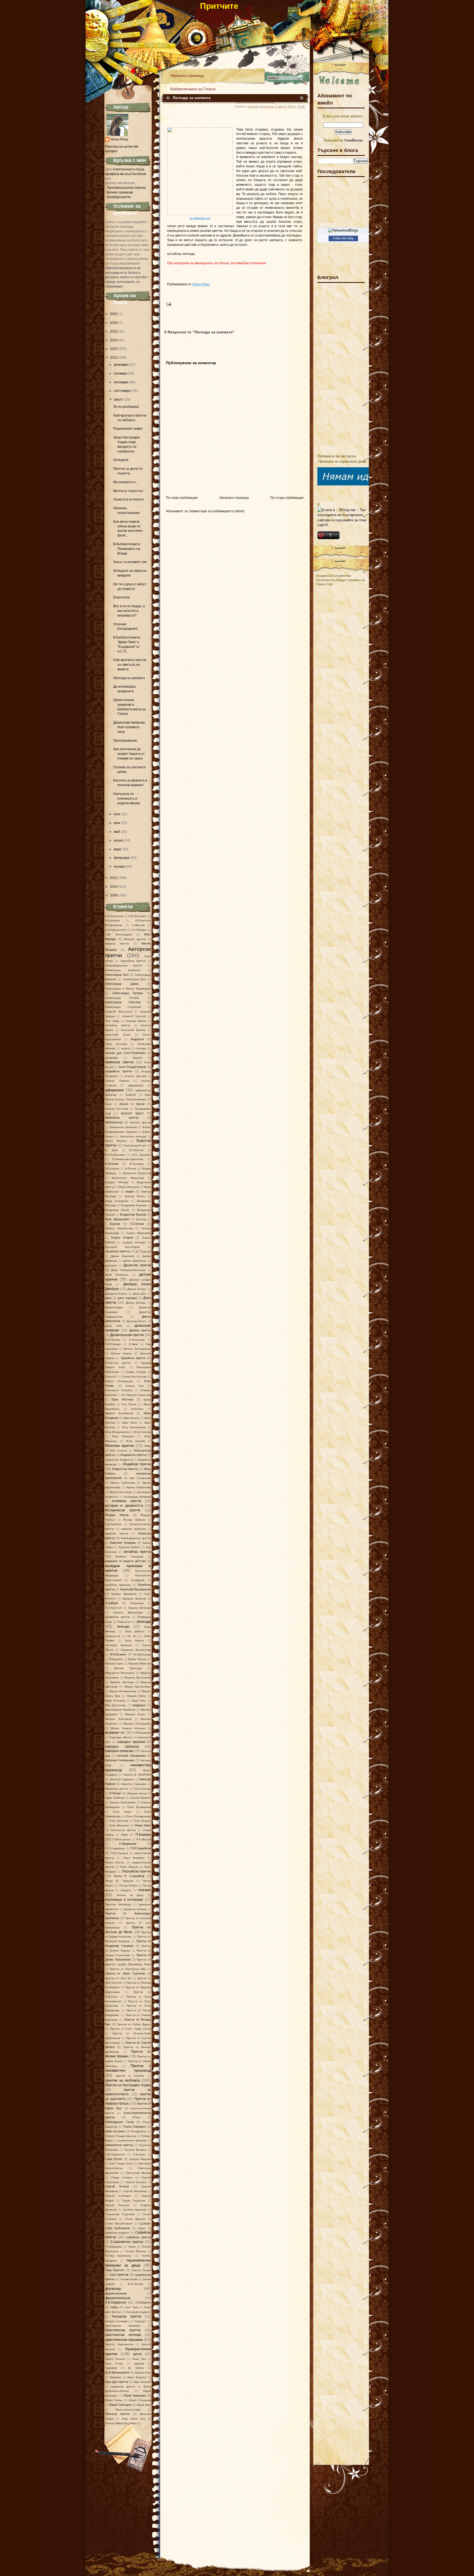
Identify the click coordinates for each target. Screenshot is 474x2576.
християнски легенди (123, 2335)
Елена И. (111, 1376)
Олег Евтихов (119, 1821)
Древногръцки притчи (127, 1335)
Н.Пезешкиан (142, 1733)
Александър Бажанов (123, 970)
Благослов (121, 597)
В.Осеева (112, 1164)
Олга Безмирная (139, 1807)
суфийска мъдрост (117, 2233)
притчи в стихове (130, 2076)
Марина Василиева (138, 1678)
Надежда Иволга (121, 1737)
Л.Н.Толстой (113, 1608)
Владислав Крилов (133, 1214)
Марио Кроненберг (138, 1687)
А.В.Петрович (137, 916)
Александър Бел (117, 975)
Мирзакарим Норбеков (120, 1710)
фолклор (113, 2288)
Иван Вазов (131, 1418)
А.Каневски (112, 920)
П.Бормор (143, 1835)
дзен (108, 1298)
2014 (114, 340)
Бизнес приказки (120, 192)
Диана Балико (136, 1303)
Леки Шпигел (135, 1631)
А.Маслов (138, 925)
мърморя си (115, 1733)
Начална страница (187, 75)
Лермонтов (112, 1636)
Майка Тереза (137, 1659)
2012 (114, 358)
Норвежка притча (117, 1789)
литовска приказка (119, 1645)
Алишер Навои (136, 1021)
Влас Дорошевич (117, 1219)
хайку (114, 2307)
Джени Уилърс (137, 1289)
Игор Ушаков (136, 1441)
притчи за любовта (122, 2080)
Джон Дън (140, 1294)
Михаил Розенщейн (137, 1724)
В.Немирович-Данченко (128, 1159)
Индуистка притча (125, 1469)
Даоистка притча (137, 1265)
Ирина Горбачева (123, 1483)
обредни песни (136, 1793)
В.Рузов (131, 1169)
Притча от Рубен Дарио (134, 2024)
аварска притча (117, 943)
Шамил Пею (143, 2373)
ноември (121, 373)
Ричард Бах (139, 2131)
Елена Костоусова (135, 1376)
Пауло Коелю (115, 1862)
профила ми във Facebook (126, 174)
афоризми (114, 1090)
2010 (114, 887)
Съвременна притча (127, 2242)
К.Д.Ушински (113, 1524)
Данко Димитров (135, 1261)
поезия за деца (130, 1895)
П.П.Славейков (115, 1848)
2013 (114, 349)
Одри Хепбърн (115, 1798)
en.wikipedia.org (200, 218)
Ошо (124, 1835)
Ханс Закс (131, 2307)
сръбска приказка (135, 2210)
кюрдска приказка (134, 1598)
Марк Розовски (115, 1701)
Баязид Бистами (117, 1109)
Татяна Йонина (136, 2251)
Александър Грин (135, 979)
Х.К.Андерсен (116, 2302)
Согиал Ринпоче (117, 2205)
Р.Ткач (136, 2117)
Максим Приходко (128, 1668)
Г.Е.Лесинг (137, 1224)
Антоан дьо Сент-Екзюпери (125, 1053)
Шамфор (115, 2377)
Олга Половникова (138, 1816)
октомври (121, 382)
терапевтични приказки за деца (128, 2263)
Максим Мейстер (140, 1664)
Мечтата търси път (128, 491)
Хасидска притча (126, 2316)
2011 (114, 878)
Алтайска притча (118, 1025)
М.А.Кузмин (118, 1654)
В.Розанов (112, 1169)
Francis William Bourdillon (121, 2423)
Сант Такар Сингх (121, 2163)
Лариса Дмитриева (128, 1612)
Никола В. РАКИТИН (137, 1775)
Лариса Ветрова (139, 1608)
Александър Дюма (122, 984)
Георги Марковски (139, 1233)
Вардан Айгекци (117, 1182)
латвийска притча (117, 1617)
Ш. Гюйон (136, 2368)
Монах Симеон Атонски (128, 1728)
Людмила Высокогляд (136, 1650)
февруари (122, 858)
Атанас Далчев (135, 1076)
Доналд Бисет (136, 1321)
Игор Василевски (134, 1427)
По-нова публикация (182, 498)
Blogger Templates (349, 580)
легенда (144, 1621)
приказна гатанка (135, 1909)
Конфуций (138, 1580)
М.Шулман (116, 1659)
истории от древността (124, 1506)
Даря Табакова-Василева (128, 1270)
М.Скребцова (142, 1654)
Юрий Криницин (135, 2395)
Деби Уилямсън (117, 1275)
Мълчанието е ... (126, 482)
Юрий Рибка (114, 2400)
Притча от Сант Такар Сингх (130, 2029)
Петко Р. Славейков (129, 1876)
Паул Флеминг (134, 1858)
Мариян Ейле (136, 1696)
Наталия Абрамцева (131, 1756)
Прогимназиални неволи (126, 188)
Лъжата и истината (128, 499)
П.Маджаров (128, 1844)
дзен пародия (127, 1298)
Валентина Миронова (128, 1178)
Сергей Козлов (117, 2186)
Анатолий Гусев (118, 1035)
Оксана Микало (141, 1798)
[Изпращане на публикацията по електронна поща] (168, 304)
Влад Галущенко (117, 1201)
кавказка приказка (133, 1529)
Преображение (125, 741)
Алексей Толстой (134, 1016)
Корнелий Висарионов (136, 1589)
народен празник (131, 1742)
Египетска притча (118, 1363)
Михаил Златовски (118, 1719)
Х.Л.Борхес (143, 2302)
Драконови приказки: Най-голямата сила (129, 727)
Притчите (219, 6)
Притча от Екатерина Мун (128, 1969)
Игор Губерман (123, 1436)
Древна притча (140, 1330)
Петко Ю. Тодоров (119, 1881)
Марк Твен (139, 1701)
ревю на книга (115, 2131)
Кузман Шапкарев (124, 1594)
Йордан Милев (117, 1515)
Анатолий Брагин (133, 1030)
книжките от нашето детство (125, 1561)
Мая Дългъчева (115, 1705)
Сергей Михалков (135, 2191)
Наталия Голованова (120, 1760)
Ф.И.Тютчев (135, 2284)
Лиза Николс (135, 1640)
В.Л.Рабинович (115, 1155)
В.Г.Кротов (136, 1150)
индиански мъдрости (119, 1460)
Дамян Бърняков (122, 1256)
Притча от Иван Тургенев (125, 1973)
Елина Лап (135, 1386)
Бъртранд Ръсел (136, 1145)
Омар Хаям (143, 1825)
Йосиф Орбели (134, 1520)
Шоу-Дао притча (117, 2382)
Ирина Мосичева (121, 1492)
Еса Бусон (129, 1404)
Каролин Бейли (129, 1547)
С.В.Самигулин (115, 2154)
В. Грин (112, 1150)
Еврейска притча (133, 1358)
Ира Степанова (140, 1478)
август (119, 400)
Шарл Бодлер (137, 2377)
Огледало (121, 460)
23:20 (301, 106)
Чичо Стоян (114, 2363)
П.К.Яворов (143, 1839)
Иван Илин (130, 1423)
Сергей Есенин (136, 2182)
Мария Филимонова (123, 1691)
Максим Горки (114, 1664)
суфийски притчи (138, 2237)
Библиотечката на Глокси (193, 89)
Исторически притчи (123, 1510)
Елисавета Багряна (119, 1390)
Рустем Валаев (135, 2150)
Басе (108, 1104)
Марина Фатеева (122, 1682)
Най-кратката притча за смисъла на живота (130, 665)
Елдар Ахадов (136, 1372)
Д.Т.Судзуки (143, 1251)
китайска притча (137, 1552)
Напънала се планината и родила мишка (127, 798)
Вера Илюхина (129, 1187)
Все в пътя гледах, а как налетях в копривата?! (129, 611)
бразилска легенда (133, 1136)
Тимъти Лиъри (141, 2270)
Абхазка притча (135, 939)
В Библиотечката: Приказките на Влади (127, 549)
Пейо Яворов (129, 1867)
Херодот (140, 2321)
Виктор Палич (135, 1196)
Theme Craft (324, 584)
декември (121, 365)
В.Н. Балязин (142, 1155)
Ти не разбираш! (126, 407)
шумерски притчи (123, 2387)
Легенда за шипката (129, 678)
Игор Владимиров (117, 1432)
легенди (123, 1627)
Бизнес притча (141, 1122)
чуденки (139, 2363)
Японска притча (117, 2414)
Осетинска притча (123, 1830)
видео (130, 1191)
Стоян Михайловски (119, 2224)
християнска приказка (123, 2326)
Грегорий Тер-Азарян (122, 1247)
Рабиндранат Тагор (119, 2122)
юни (117, 823)
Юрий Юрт (144, 2405)
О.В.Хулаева (142, 1789)
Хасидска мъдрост (139, 2312)
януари (119, 867)
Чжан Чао (139, 2359)
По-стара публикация (287, 498)
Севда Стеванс (122, 2177)
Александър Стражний (123, 1007)
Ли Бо (132, 1636)
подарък (126, 1890)
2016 (114, 323)
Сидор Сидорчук (134, 2200)
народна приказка (122, 1747)
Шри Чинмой (143, 2382)
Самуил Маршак (140, 2159)
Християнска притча (123, 2330)
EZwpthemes (342, 576)
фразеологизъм (118, 2298)
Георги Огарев (122, 1238)
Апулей (137, 1058)
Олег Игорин (142, 1821)
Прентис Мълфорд (118, 1904)
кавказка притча (117, 1533)
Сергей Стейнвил (118, 2196)
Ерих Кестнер (122, 1399)
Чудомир (111, 2368)
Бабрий (131, 1095)
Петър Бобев (128, 1885)
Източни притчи (119, 1446)
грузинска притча (117, 1251)
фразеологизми (116, 2293)
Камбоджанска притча (136, 1538)
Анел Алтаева (116, 1044)
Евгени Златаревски (137, 1349)
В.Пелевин (137, 1164)
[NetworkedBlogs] (343, 230)
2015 (114, 331)
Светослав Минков (138, 2173)
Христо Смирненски (119, 2344)
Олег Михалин (119, 1825)
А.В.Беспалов (114, 916)
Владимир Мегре (117, 1210)
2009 (114, 895)
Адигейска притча (133, 961)
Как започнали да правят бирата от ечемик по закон (129, 754)
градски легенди (134, 1242)
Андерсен (137, 1039)
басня (140, 1104)
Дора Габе (114, 1326)
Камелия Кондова (123, 1543)
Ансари (141, 1048)
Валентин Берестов (137, 1173)
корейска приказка (118, 1585)
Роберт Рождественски (121, 2136)
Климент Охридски (129, 1556)
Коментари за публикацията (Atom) (217, 511)
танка (132, 2247)
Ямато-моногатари (128, 2410)
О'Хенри (115, 1793)
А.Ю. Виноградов (118, 934)
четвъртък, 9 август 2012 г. (278, 106)
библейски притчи (122, 1118)
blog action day (134, 2419)
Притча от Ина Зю (118, 1978)
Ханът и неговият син (130, 562)
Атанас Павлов (117, 1081)
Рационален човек (128, 429)
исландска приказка (138, 1497)
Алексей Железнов (119, 1012)
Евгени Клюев (121, 1353)
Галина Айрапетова (119, 1228)
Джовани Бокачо (116, 1294)
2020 (114, 314)
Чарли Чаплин (115, 2359)
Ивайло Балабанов (119, 1413)
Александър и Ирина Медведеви (128, 989)
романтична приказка (132, 2140)
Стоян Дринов (135, 2219)
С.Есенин (139, 2154)
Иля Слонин (119, 1451)
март (118, 849)
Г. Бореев (113, 1224)
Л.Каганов (137, 1603)
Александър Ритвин (122, 998)
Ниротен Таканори (134, 1784)
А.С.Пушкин (139, 930)
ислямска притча (126, 1501)
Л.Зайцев (112, 1603)
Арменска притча (119, 1062)
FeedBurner (354, 140)
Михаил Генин (135, 1714)
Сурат (142, 2228)
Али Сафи (112, 1021)
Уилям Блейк (129, 2279)
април (119, 840)
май (117, 832)
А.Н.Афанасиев (115, 930)
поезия (145, 1890)
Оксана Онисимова (123, 1802)
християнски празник (124, 2339)
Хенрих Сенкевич (117, 2321)
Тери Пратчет (115, 2270)
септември (122, 391)
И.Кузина (137, 1409)
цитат (138, 2354)
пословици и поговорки (124, 1900)
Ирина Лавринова (139, 1487)
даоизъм (111, 1265)
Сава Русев (114, 2159)
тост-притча (119, 2275)
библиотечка (114, 1122)
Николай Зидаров (122, 1779)
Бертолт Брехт (132, 1113)
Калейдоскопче (119, 197)
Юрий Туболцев (120, 2405)
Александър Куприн (128, 993)
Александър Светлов (123, 1002)
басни (124, 1104)
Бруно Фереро (116, 1141)
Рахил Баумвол (135, 2127)
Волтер (141, 1219)
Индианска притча (133, 1455)
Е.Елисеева (137, 1340)
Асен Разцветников (132, 1067)
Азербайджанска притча (124, 965)
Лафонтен (124, 1622)
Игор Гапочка (142, 1432)
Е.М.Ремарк (113, 1344)
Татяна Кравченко (118, 2256)
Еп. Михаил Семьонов (136, 1395)
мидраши (139, 1705)
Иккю (148, 1446)
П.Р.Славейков (141, 1848)
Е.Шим (133, 1344)
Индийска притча (137, 1464)
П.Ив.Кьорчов (121, 1839)
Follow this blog (343, 238)
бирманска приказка (123, 1127)
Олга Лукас (122, 1812)
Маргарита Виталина (120, 1673)
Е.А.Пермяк (113, 1340)
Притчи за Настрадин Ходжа (128, 2085)
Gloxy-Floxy (119, 139)
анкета (126, 1048)
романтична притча (119, 2145)
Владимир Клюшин (134, 1205)
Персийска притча (136, 1871)
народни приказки (119, 1751)
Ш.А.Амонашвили (117, 2372)
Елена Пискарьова (119, 1381)
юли (117, 814)
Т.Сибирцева (114, 2247)
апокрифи (112, 1058)
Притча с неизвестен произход (128, 2068)
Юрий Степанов (140, 2400)
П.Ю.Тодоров (119, 1853)
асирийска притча (119, 1071)
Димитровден (114, 1307)
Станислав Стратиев (120, 2214)
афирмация (136, 1085)
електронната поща (129, 169)
